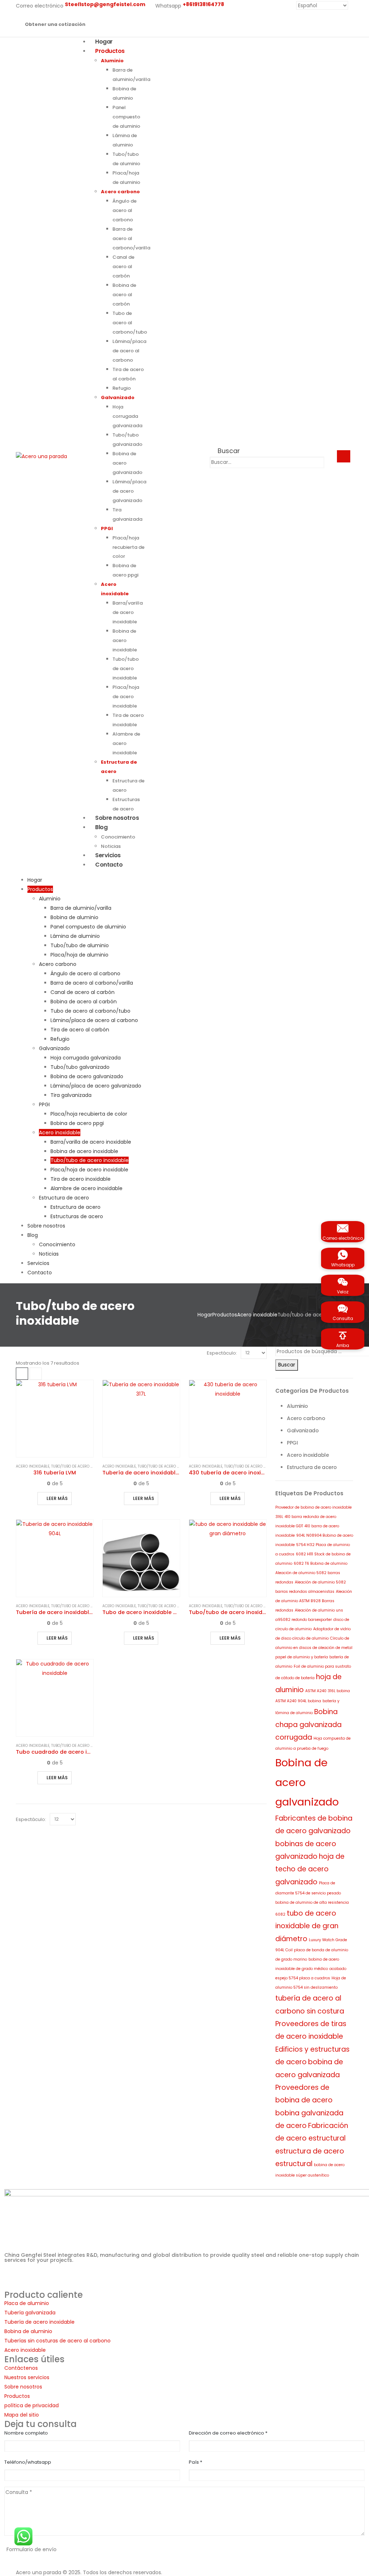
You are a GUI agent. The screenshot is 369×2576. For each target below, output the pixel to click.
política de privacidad (32, 2405)
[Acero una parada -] (41, 456)
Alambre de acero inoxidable (126, 743)
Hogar (35, 880)
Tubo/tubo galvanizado (80, 1067)
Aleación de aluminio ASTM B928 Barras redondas (314, 1601)
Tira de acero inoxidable (81, 1179)
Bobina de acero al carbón (124, 295)
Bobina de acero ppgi (77, 1123)
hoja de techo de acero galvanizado (310, 1869)
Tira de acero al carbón (80, 1030)
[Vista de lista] (36, 1374)
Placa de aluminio (27, 2303)
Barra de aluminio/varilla (81, 908)
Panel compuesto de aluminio (126, 117)
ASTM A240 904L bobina (298, 1701)
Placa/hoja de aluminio (79, 955)
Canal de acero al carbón (123, 266)
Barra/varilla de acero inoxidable (128, 612)
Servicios (38, 1263)
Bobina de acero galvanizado (87, 1076)
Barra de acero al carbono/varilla (131, 238)
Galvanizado (118, 397)
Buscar (287, 1365)
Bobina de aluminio (74, 917)
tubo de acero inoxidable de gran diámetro (307, 1926)
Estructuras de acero (77, 1216)
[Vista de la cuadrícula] (22, 1374)
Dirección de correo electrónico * (228, 2433)
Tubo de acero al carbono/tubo (130, 323)
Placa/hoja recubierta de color (128, 547)
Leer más (57, 1498)
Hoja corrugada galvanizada (127, 416)
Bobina (326, 1712)
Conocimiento (57, 1244)
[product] (55, 1419)
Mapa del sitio (22, 2415)
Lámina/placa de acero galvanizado (129, 491)
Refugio (122, 388)
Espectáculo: (222, 1353)
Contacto (109, 865)
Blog (101, 827)
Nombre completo (26, 2433)
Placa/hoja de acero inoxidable (126, 697)
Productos (110, 51)
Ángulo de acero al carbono (125, 210)
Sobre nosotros (117, 818)
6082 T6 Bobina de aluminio (321, 1563)
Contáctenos (21, 2368)
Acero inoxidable (60, 1133)
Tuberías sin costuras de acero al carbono (57, 2341)
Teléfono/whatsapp (28, 2462)
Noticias (49, 1254)
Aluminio (112, 61)
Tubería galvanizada (30, 2313)
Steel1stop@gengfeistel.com (100, 2286)
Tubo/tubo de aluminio (80, 945)
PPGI (107, 528)
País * (195, 2462)
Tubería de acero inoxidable (39, 2322)
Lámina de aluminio (75, 936)
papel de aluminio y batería (302, 1657)
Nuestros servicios (27, 2377)
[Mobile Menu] (344, 456)
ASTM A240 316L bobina (328, 1691)
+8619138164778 (56, 2276)
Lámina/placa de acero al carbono (129, 351)
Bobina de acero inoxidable (125, 640)
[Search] (331, 463)
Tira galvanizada (71, 1095)
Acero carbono (120, 192)
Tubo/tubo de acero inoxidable (126, 668)
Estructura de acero (64, 1198)
